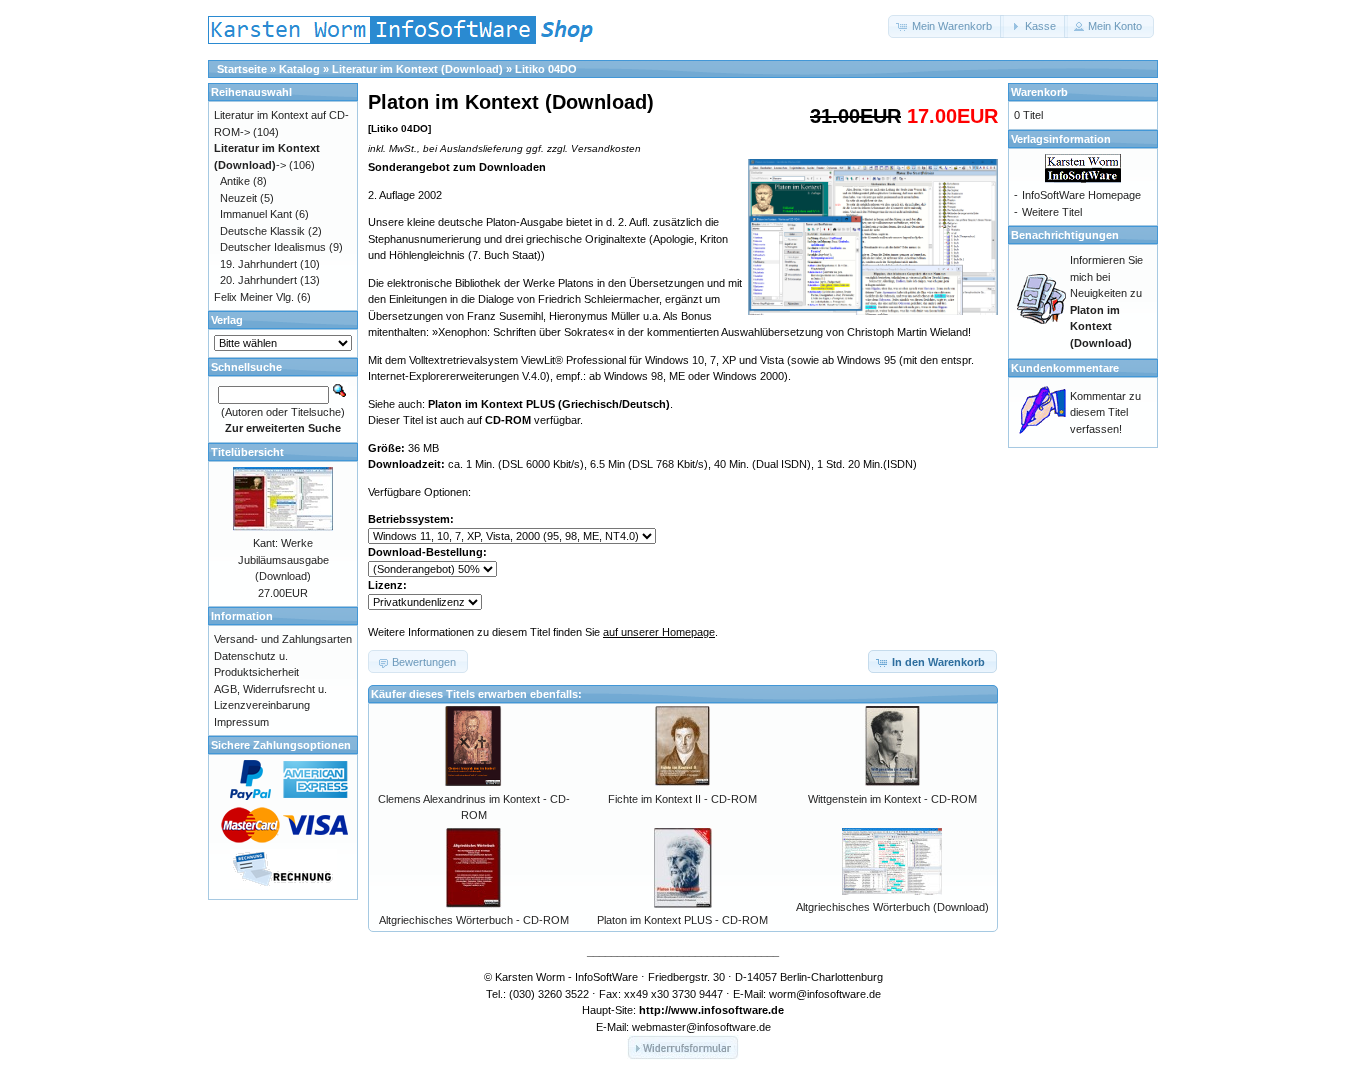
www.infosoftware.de (727, 1010)
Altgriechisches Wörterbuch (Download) (892, 907)
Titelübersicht (247, 452)
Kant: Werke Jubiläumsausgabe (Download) (283, 559)
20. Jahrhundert (258, 280)
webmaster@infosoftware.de (701, 1027)
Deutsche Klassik (262, 231)
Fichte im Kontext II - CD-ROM (682, 799)
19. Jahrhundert (258, 264)
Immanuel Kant (256, 214)
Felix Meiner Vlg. (254, 297)
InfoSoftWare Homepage (1081, 195)
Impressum (241, 722)
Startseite (242, 69)
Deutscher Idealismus (273, 247)
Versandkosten (606, 148)
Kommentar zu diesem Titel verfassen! (1105, 412)
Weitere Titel (1052, 212)
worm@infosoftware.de (825, 994)
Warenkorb (1039, 92)
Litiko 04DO (546, 69)
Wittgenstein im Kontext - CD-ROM (892, 799)
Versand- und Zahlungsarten (283, 639)
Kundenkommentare (1065, 368)
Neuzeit (238, 198)
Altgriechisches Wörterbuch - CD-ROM (474, 920)
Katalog (299, 69)
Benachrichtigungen (1065, 235)
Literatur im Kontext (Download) (417, 69)
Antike (235, 181)
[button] (946, 26)
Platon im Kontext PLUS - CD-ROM (682, 920)
